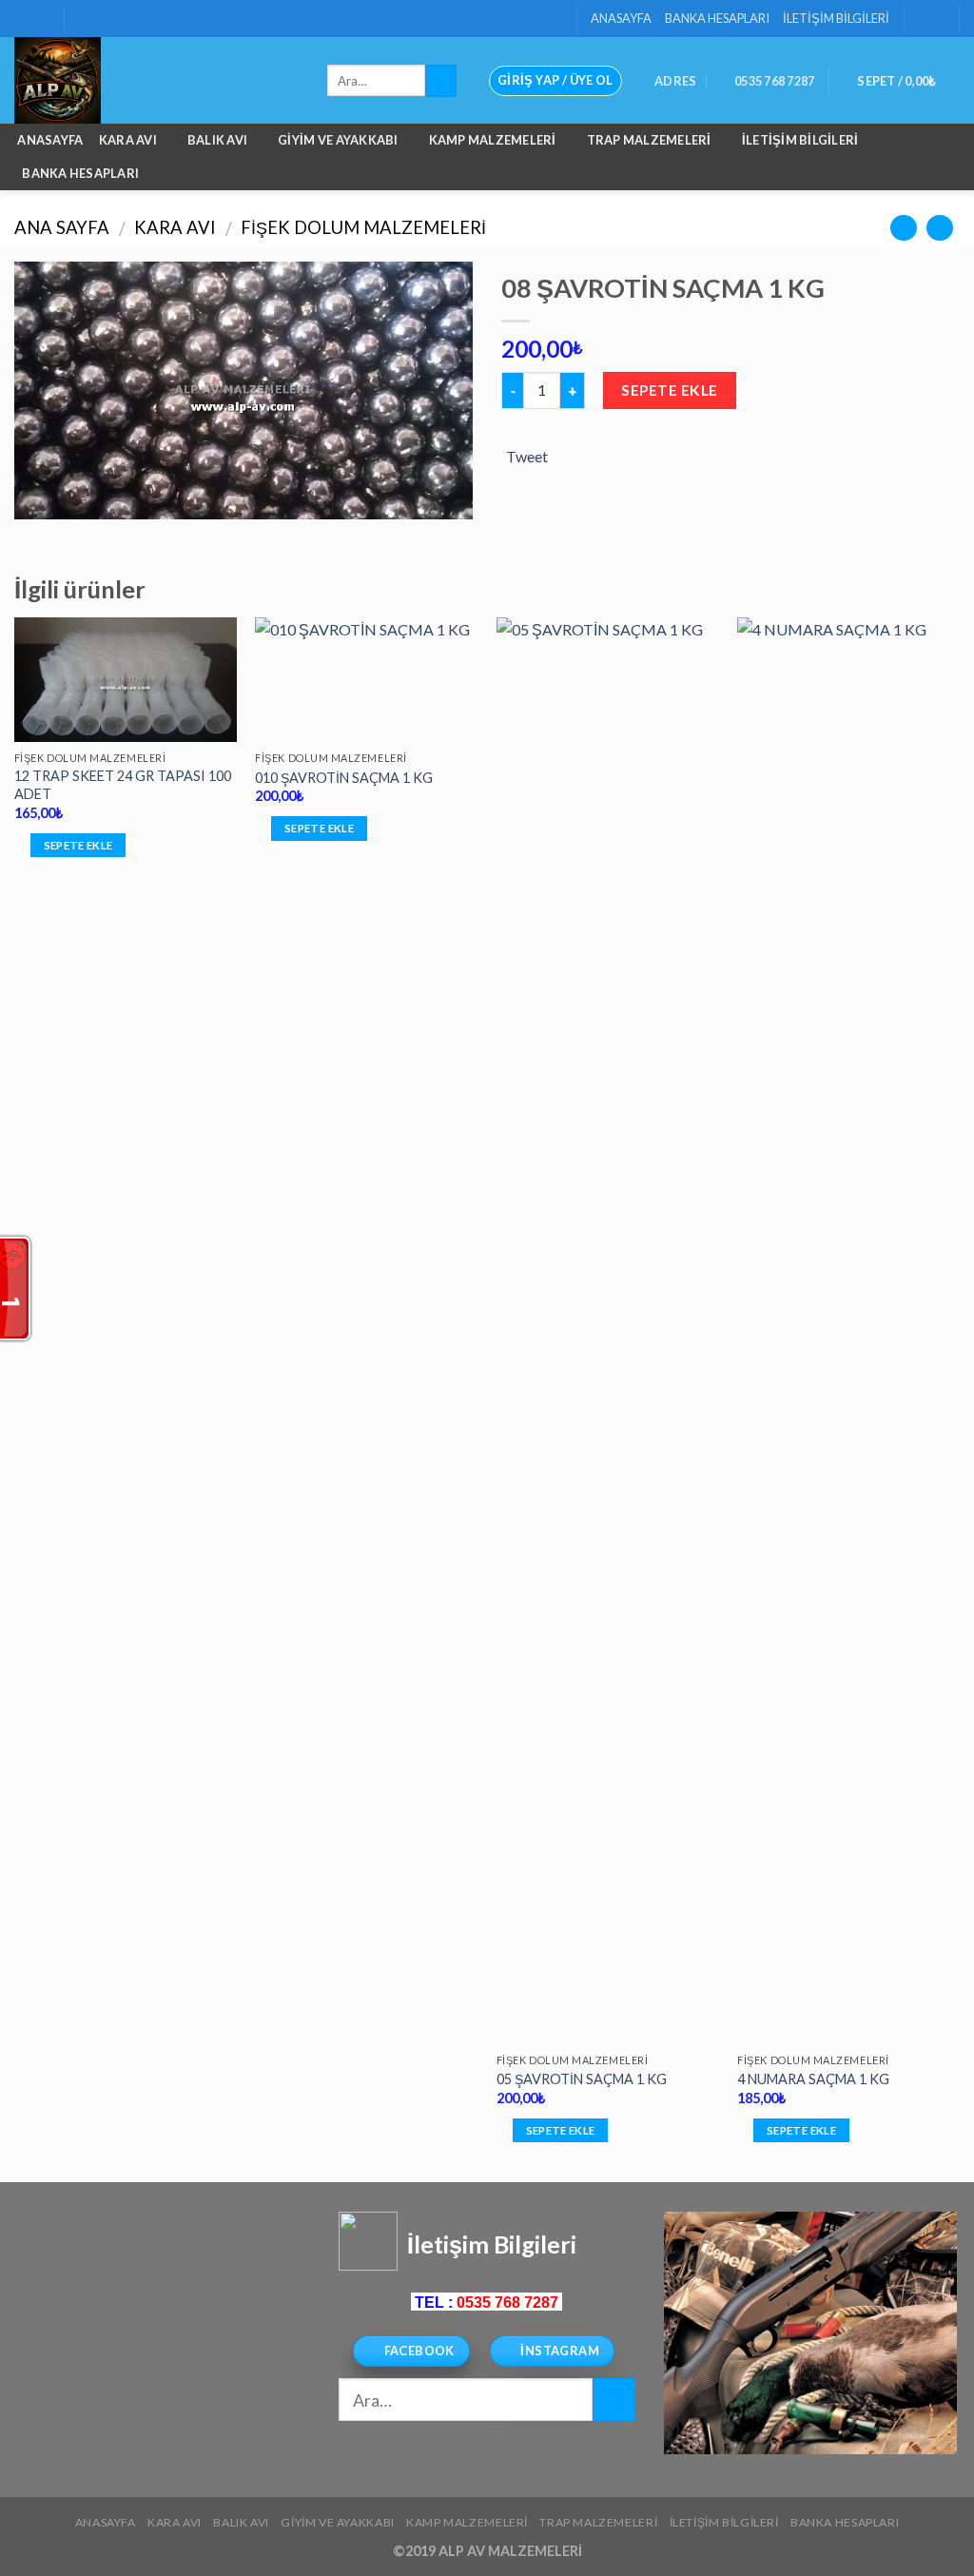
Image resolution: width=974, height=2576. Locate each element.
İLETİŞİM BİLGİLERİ (836, 18)
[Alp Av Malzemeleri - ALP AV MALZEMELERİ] (156, 80)
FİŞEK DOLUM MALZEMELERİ (363, 227)
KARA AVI (128, 140)
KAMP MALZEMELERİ (493, 140)
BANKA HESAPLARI (717, 18)
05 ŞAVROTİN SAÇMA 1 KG (582, 2079)
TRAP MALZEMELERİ (649, 140)
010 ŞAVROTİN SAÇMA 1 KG (344, 778)
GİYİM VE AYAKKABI (338, 140)
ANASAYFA (621, 18)
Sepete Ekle (669, 390)
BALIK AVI (217, 140)
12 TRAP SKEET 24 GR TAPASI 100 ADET (123, 785)
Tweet (527, 456)
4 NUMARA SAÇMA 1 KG (813, 2079)
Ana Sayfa (62, 227)
